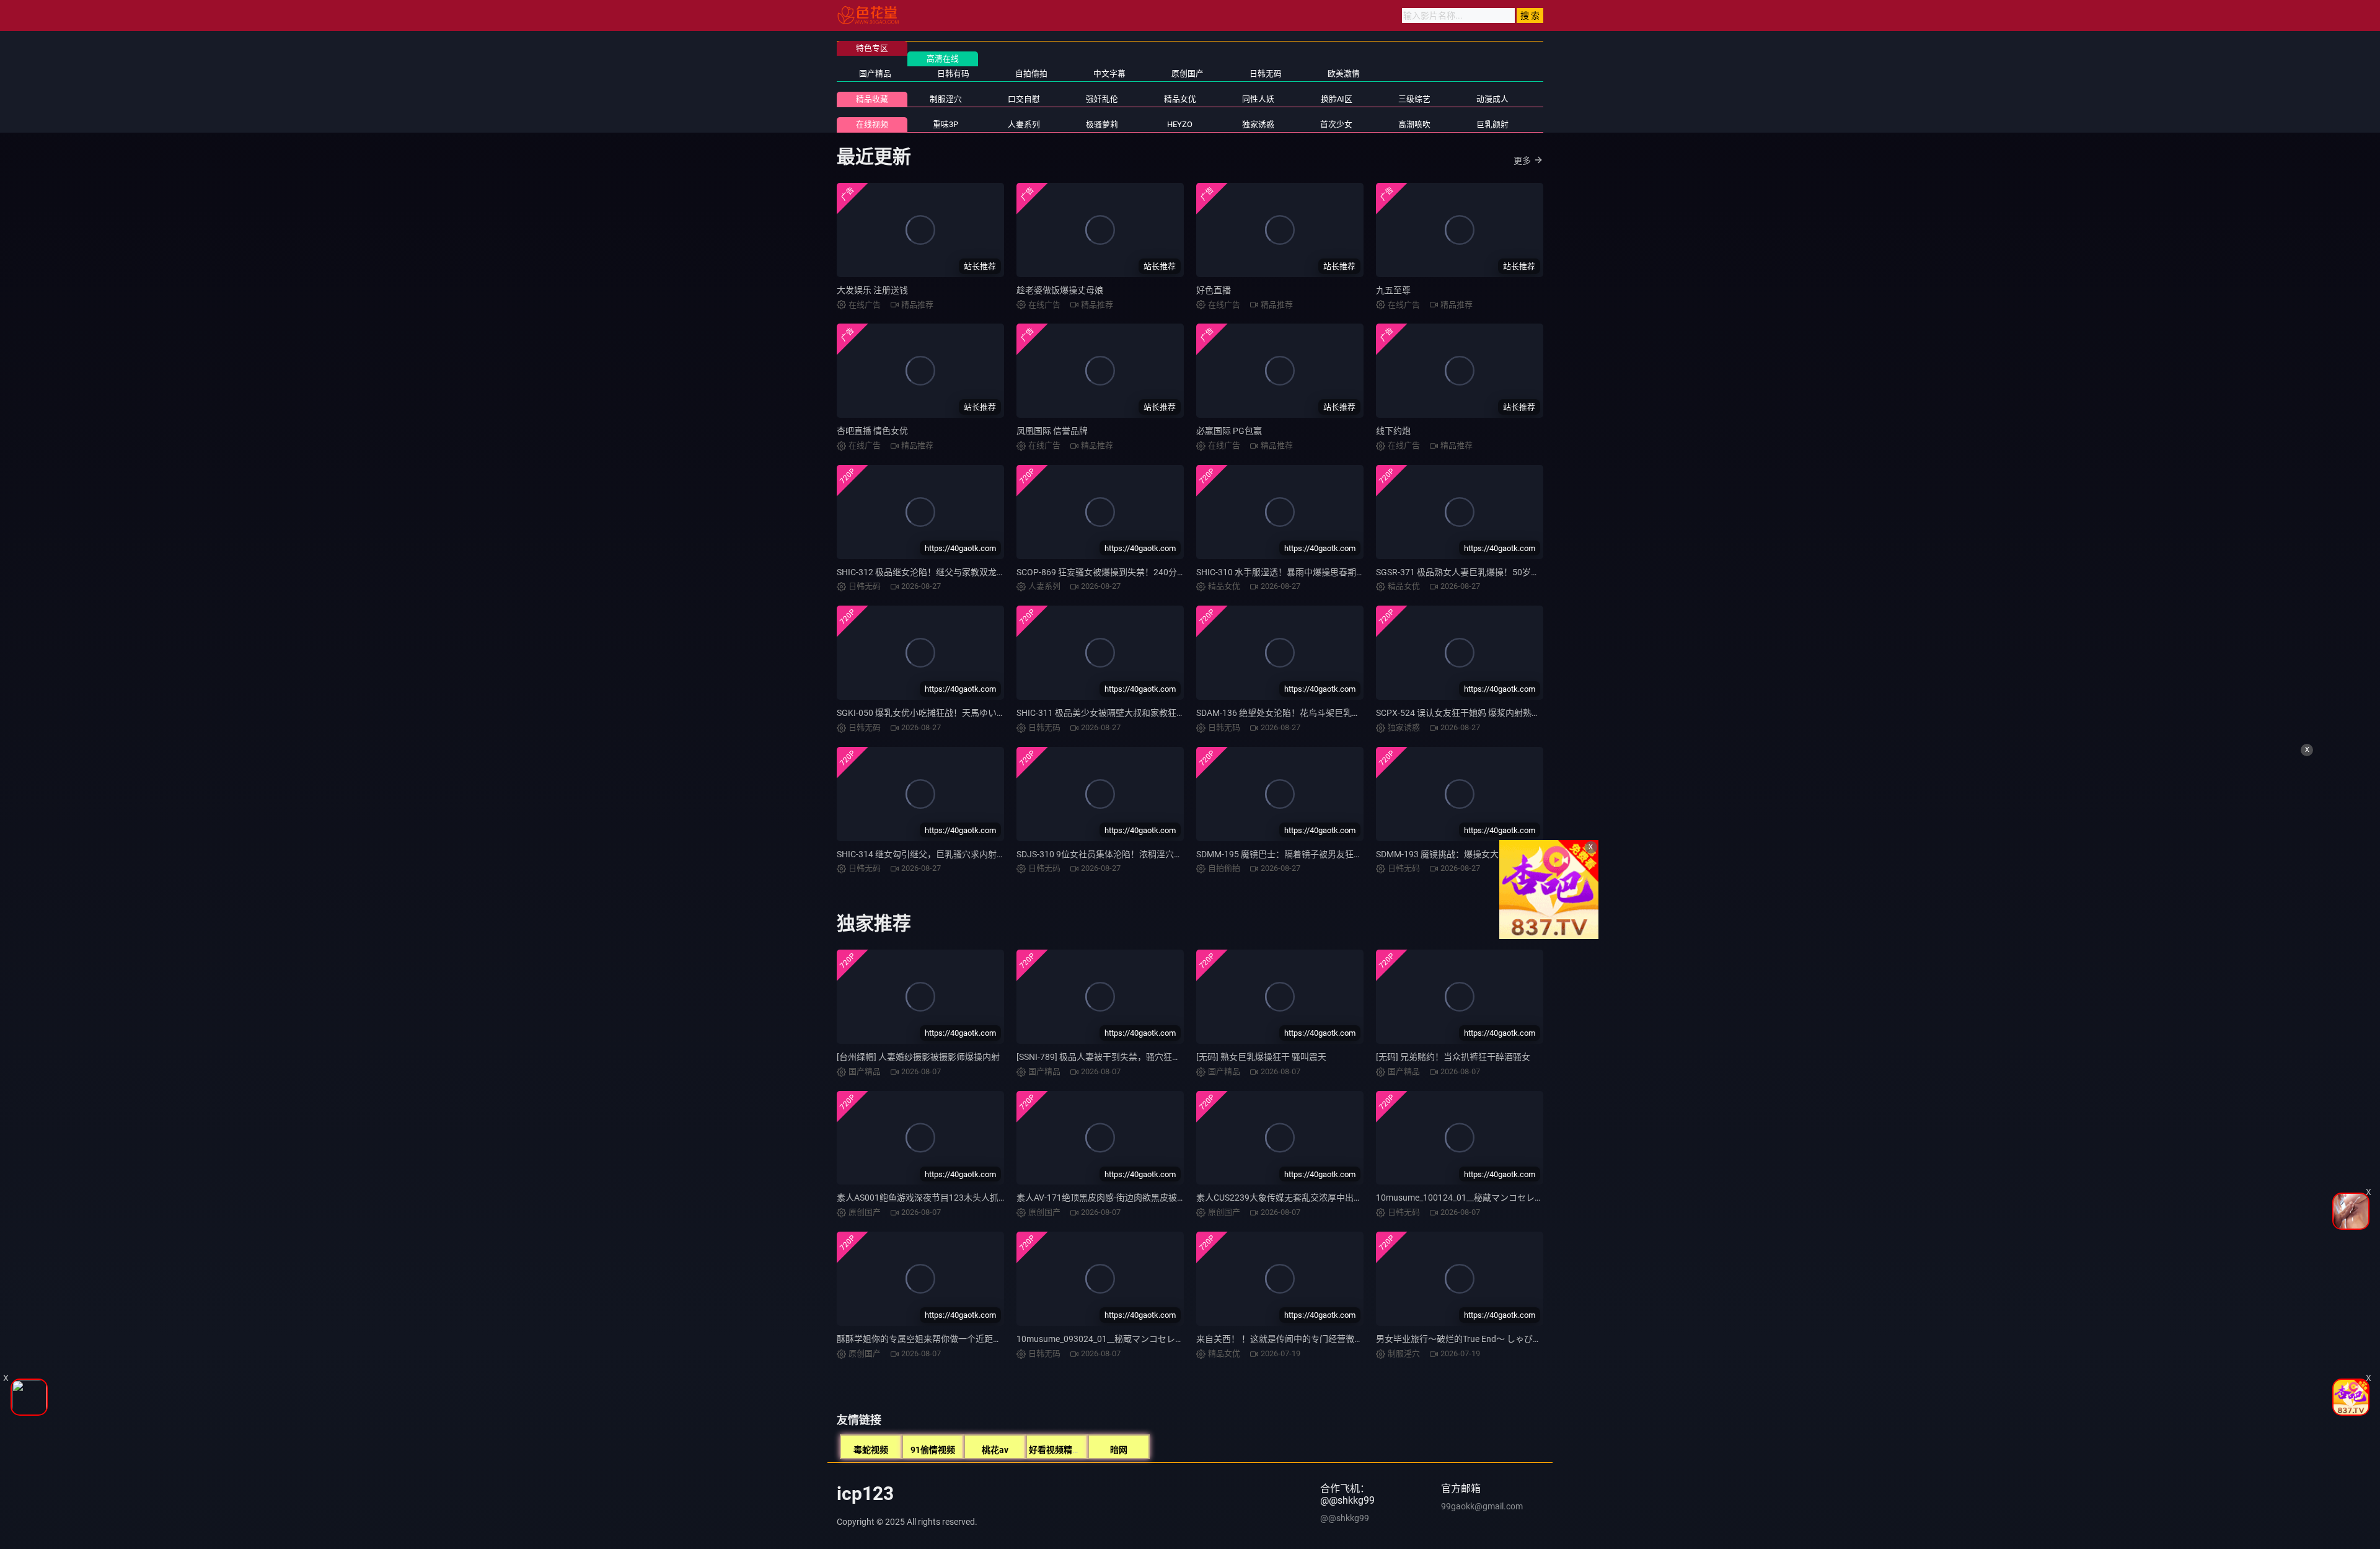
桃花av (995, 1450)
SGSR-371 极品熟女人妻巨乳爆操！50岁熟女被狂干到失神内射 (1497, 572)
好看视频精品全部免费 (1072, 1450)
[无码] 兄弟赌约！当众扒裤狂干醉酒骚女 (1453, 1057)
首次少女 (1336, 124)
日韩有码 (953, 73)
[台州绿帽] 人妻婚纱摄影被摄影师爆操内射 (918, 1057)
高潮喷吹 (1414, 124)
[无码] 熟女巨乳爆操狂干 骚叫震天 (1261, 1057)
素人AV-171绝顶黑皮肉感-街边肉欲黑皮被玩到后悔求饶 (1123, 1198)
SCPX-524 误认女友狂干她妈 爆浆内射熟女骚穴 (1467, 713)
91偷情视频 (933, 1450)
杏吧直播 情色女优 (872, 431)
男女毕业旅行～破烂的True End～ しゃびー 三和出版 (1477, 1339)
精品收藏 (872, 99)
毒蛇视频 (871, 1450)
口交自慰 (1024, 99)
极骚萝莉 (1102, 124)
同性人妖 (1258, 99)
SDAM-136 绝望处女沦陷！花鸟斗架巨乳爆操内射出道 (1300, 713)
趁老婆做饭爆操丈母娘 (1060, 290)
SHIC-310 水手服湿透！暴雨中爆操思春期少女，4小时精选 (1309, 572)
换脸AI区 (1337, 99)
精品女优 (1180, 99)
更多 (1522, 161)
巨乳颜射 (1492, 124)
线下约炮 (1393, 431)
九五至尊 (1393, 290)
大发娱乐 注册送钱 (872, 290)
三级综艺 (1414, 99)
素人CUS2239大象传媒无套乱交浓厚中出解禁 (1284, 1198)
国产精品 (875, 73)
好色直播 (1214, 290)
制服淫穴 (946, 99)
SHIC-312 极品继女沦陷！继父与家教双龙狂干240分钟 (941, 572)
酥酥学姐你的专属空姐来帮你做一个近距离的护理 (932, 1339)
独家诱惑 (1258, 124)
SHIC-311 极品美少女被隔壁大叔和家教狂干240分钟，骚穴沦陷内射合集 (1156, 713)
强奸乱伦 (1102, 99)
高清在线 (943, 59)
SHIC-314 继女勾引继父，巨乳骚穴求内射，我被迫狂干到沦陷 (956, 854)
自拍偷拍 (1031, 73)
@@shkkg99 (1345, 1518)
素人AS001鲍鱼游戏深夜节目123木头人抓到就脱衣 (935, 1198)
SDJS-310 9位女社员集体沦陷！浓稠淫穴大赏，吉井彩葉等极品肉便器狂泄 (1160, 854)
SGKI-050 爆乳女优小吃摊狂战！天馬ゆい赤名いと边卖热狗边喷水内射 (973, 713)
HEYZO (1180, 124)
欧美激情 (1344, 73)
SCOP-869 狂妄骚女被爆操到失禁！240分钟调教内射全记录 (1131, 572)
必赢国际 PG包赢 (1229, 431)
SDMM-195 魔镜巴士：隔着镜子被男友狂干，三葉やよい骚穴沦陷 (1323, 854)
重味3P (945, 124)
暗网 (1119, 1450)
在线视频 (872, 124)
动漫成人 (1492, 99)
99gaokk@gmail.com (1482, 1506)
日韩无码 (1266, 73)
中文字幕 (1109, 73)
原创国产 (1188, 73)
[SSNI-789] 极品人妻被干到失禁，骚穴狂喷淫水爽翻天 (1120, 1057)
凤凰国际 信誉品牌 (1052, 431)
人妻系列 (1024, 124)
